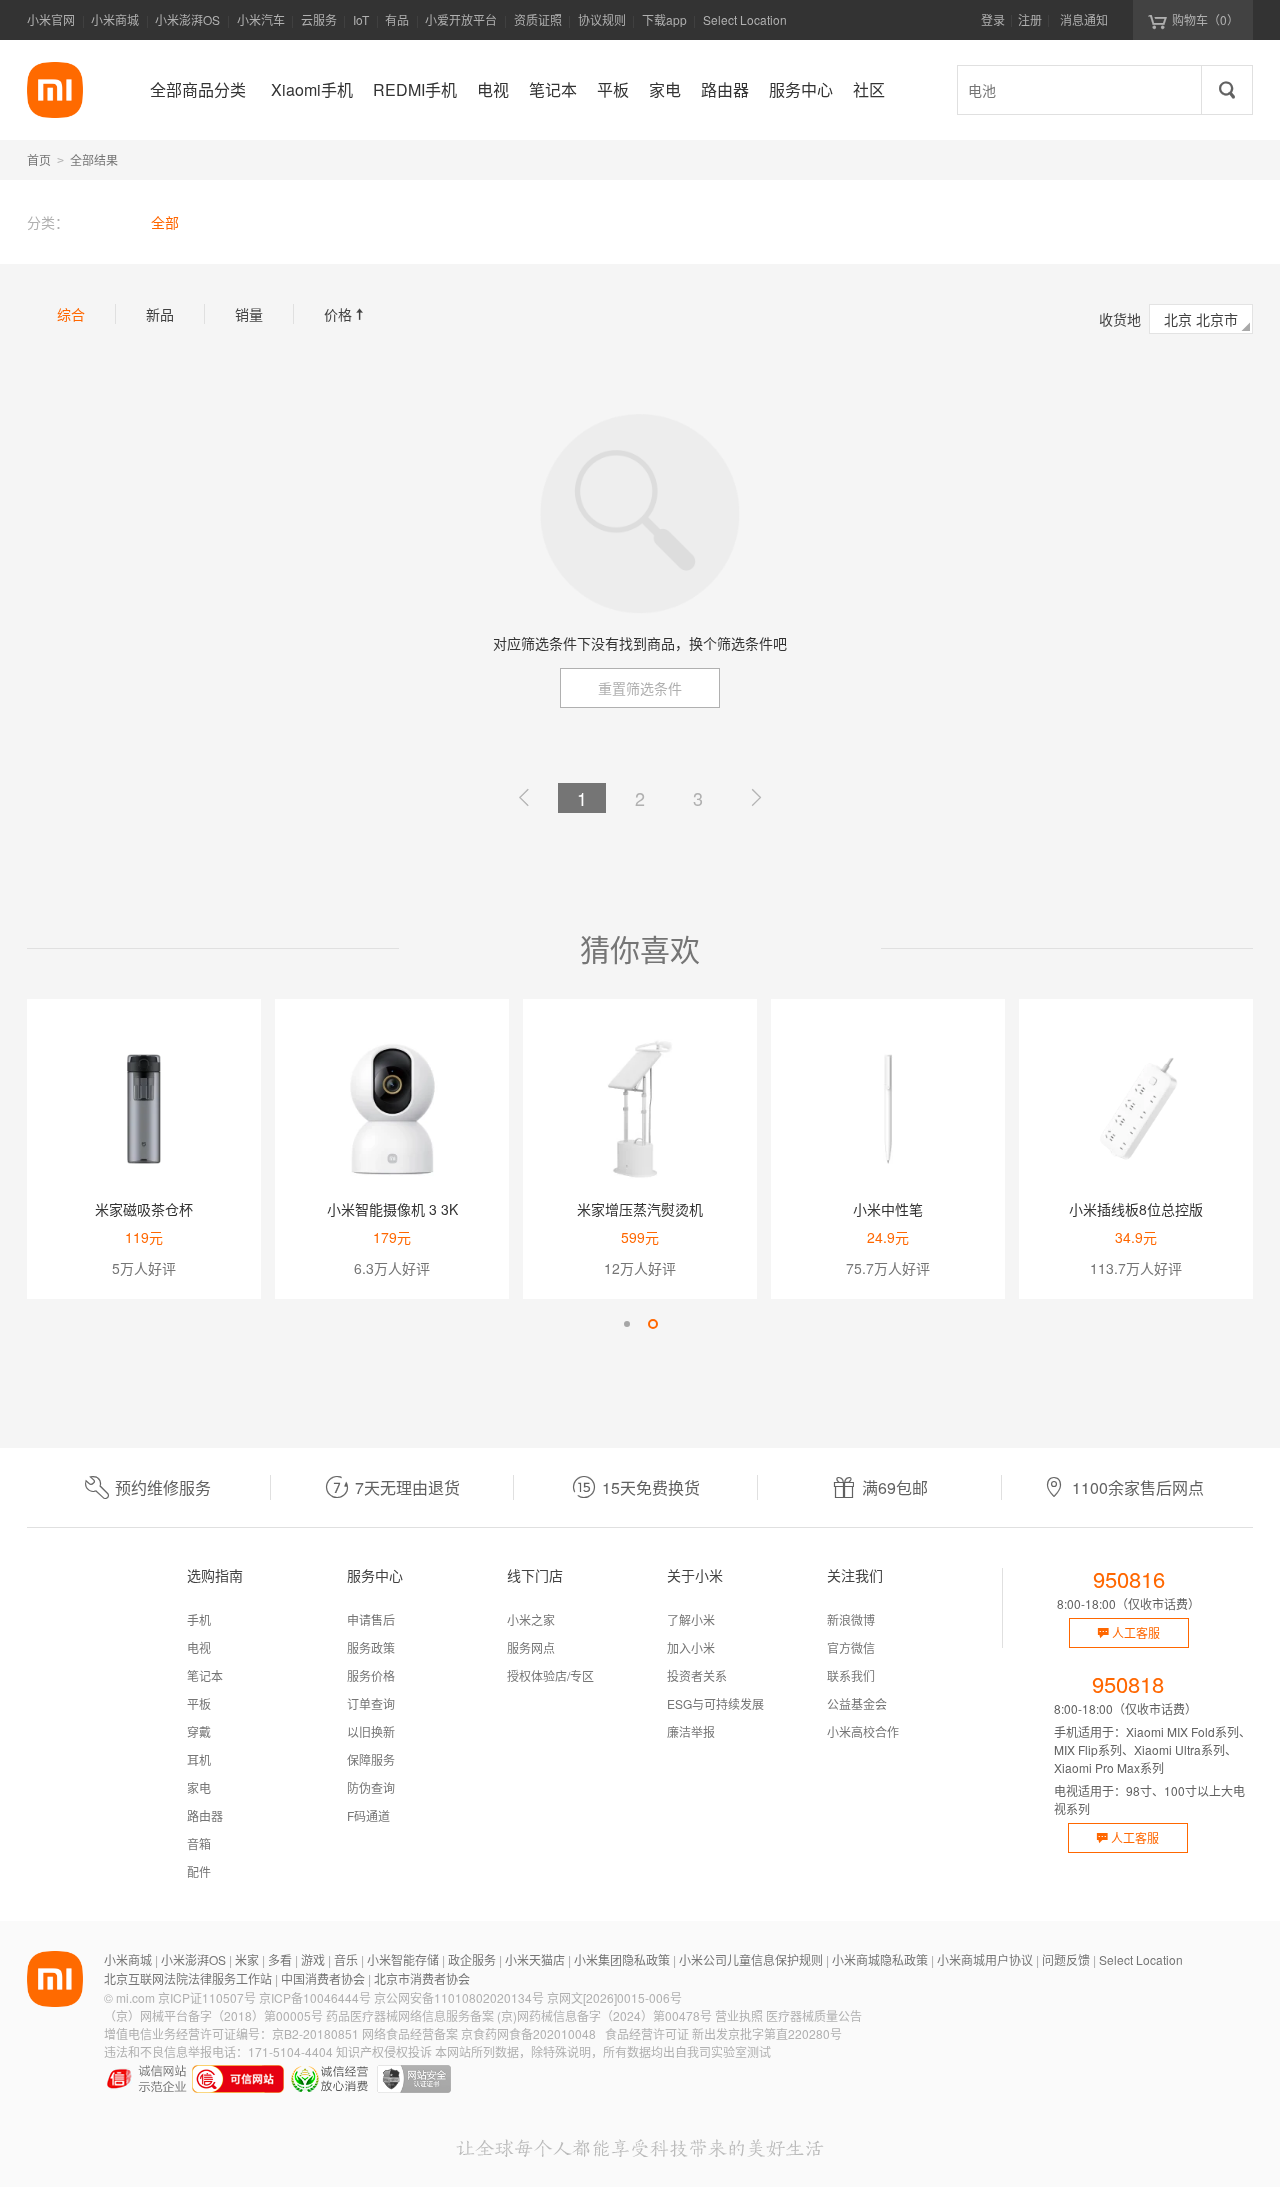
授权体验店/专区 (550, 1675)
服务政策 (371, 1647)
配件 (199, 1871)
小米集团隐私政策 (622, 1959)
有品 (397, 19)
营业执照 (739, 2015)
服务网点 (531, 1647)
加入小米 (691, 1647)
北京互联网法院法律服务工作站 (188, 1978)
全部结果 (94, 159)
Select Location (745, 19)
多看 (280, 1959)
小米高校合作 (863, 1731)
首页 (39, 159)
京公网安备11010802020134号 (459, 1997)
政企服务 (472, 1959)
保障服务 (371, 1759)
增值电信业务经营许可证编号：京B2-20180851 (231, 2033)
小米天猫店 (535, 1959)
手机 (199, 1619)
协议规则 (602, 19)
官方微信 (851, 1647)
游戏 (313, 1959)
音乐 (346, 1959)
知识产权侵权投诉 (384, 2051)
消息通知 (1084, 19)
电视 (199, 1647)
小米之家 (531, 1619)
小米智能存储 (403, 1959)
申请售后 (371, 1619)
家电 (199, 1787)
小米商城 (115, 19)
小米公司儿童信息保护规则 (751, 1959)
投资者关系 (697, 1675)
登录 (993, 19)
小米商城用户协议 (985, 1959)
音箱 (199, 1843)
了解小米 (691, 1619)
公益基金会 (857, 1703)
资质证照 (538, 19)
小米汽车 (261, 19)
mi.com (135, 1997)
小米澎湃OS (187, 19)
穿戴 (199, 1731)
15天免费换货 (651, 1487)
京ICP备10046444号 (315, 1997)
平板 (199, 1703)
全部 (165, 222)
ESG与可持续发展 (715, 1703)
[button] (627, 1324)
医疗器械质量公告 (814, 2015)
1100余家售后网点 (1138, 1487)
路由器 (205, 1815)
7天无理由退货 (407, 1487)
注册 (1030, 19)
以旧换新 (371, 1731)
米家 (247, 1959)
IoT (361, 19)
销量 (249, 314)
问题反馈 (1066, 1959)
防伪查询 (371, 1787)
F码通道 (368, 1815)
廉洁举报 (691, 1731)
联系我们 (851, 1675)
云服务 (319, 19)
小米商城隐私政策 (880, 1959)
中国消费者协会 (323, 1978)
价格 (346, 314)
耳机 (199, 1759)
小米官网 (51, 19)
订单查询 (371, 1703)
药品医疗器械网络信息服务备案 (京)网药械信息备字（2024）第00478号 (519, 2015)
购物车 (1205, 19)
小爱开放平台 (461, 19)
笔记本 (205, 1675)
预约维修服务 (163, 1487)
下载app (664, 25)
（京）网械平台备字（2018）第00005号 (213, 2015)
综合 (71, 314)
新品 (160, 314)
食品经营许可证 (647, 2033)
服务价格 (371, 1675)
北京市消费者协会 (422, 1978)
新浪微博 (851, 1619)
